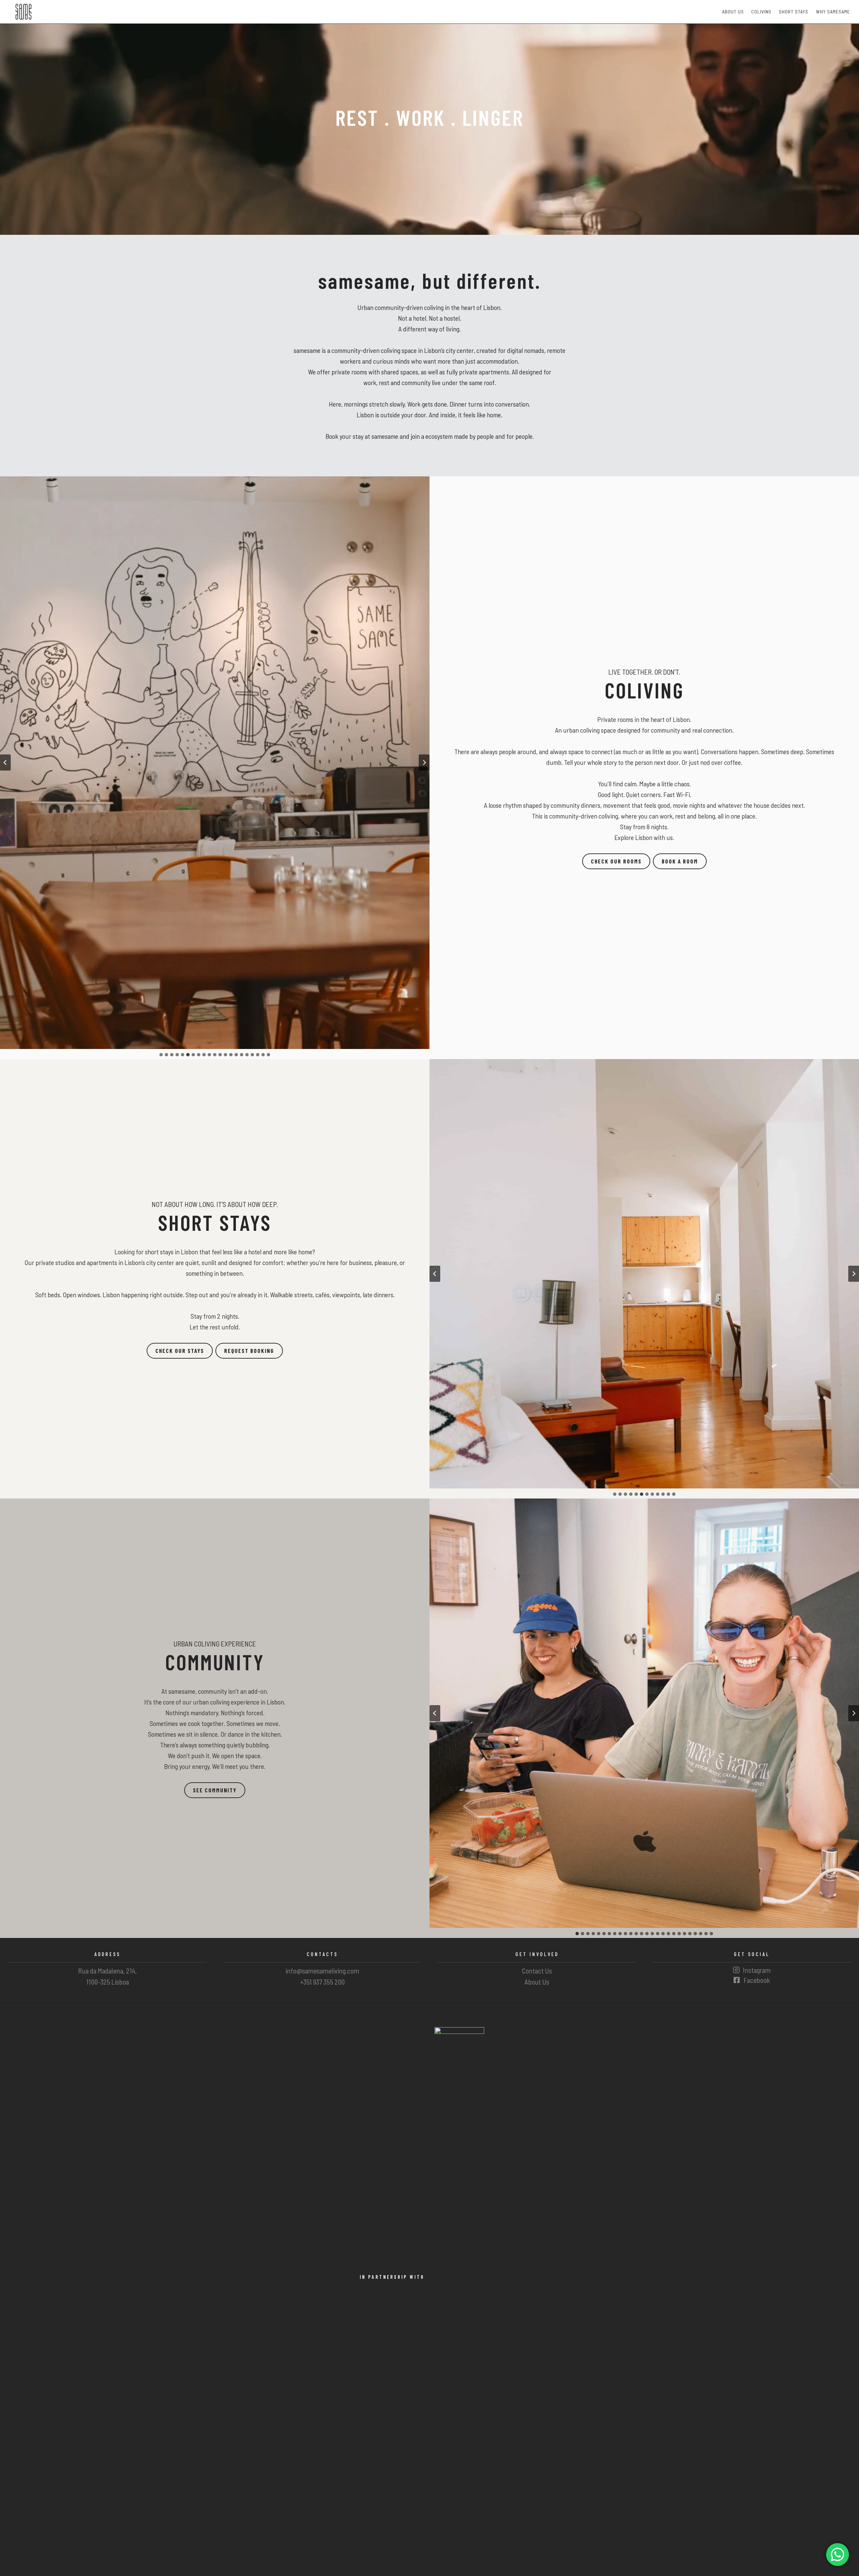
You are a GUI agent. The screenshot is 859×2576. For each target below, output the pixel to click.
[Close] (470, 1237)
